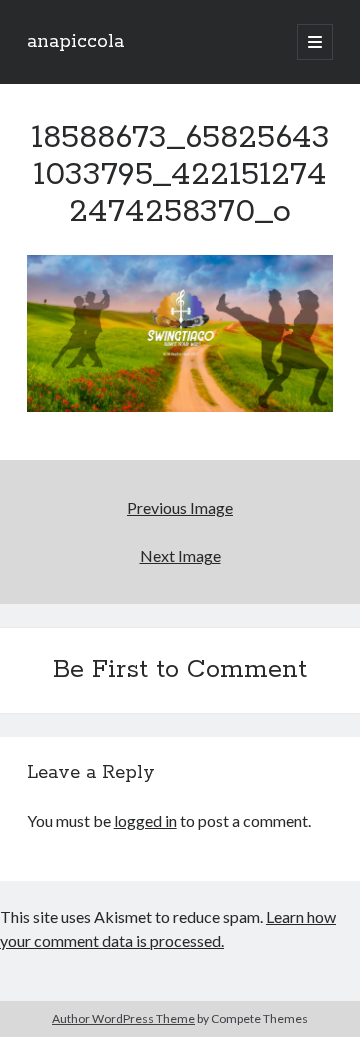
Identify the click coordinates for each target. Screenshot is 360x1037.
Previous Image (180, 507)
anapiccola (75, 42)
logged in (145, 820)
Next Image (180, 555)
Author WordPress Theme (123, 1018)
